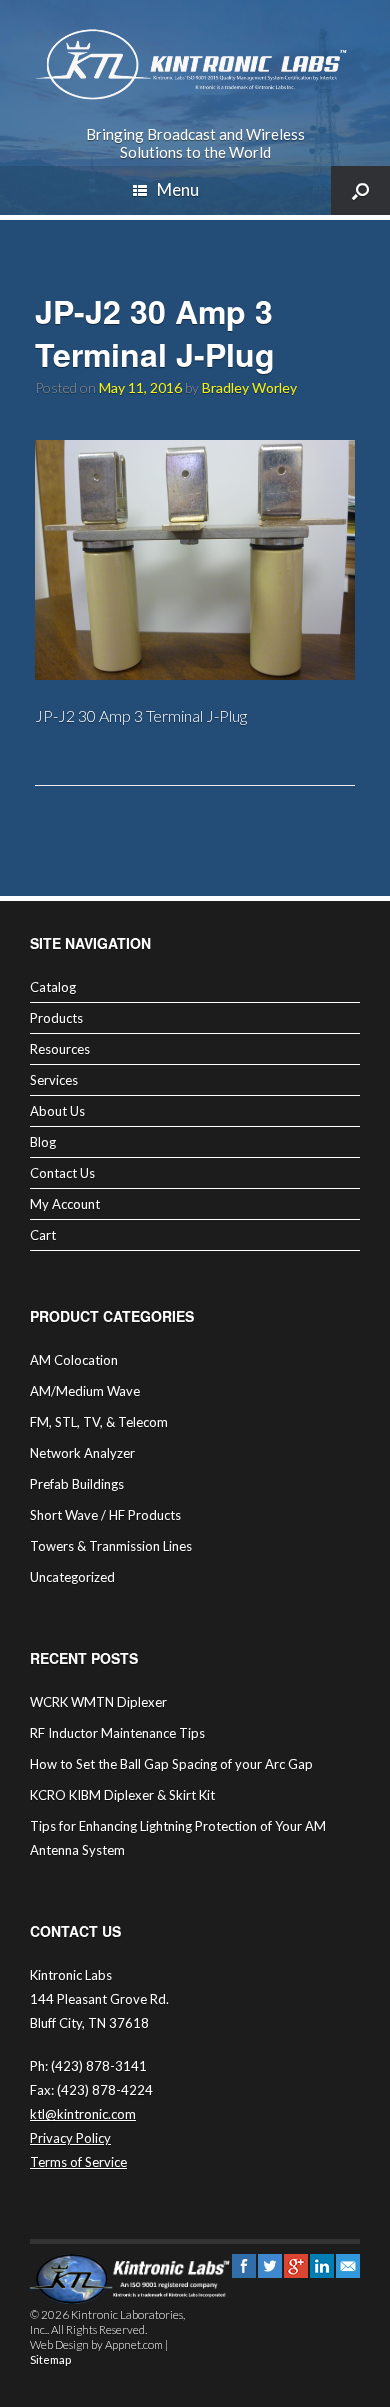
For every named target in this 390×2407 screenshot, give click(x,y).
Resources (60, 1049)
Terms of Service (78, 2162)
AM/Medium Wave (85, 1391)
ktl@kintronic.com (83, 2114)
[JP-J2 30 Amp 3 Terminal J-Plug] (195, 673)
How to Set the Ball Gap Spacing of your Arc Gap (171, 1764)
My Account (65, 1204)
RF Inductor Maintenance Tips (117, 1733)
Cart (43, 1235)
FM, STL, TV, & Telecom (99, 1422)
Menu (178, 189)
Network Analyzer (82, 1453)
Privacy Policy (70, 2138)
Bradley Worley (249, 387)
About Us (57, 1111)
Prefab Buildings (77, 1484)
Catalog (53, 987)
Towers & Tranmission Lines (111, 1546)
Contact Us (62, 1173)
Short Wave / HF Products (105, 1515)
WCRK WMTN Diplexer (98, 1702)
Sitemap (50, 2359)
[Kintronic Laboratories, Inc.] (195, 65)
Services (54, 1080)
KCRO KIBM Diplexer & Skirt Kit (122, 1795)
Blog (43, 1142)
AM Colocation (74, 1360)
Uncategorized (72, 1577)
